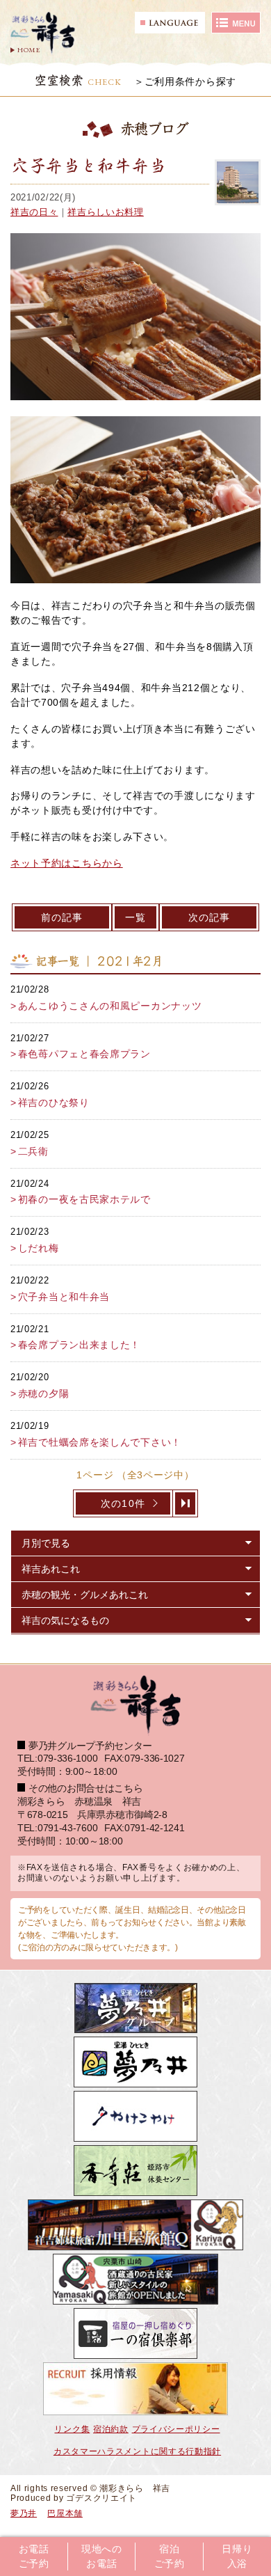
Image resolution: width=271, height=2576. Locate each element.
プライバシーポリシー (176, 2429)
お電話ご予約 (34, 2557)
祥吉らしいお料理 (106, 212)
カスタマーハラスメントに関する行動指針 (137, 2451)
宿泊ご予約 (170, 2557)
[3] (186, 1503)
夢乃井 (24, 2513)
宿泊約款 (111, 2429)
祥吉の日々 (34, 212)
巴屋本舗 (65, 2513)
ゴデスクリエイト (101, 2498)
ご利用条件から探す (190, 81)
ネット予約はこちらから (67, 863)
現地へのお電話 (102, 2557)
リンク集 (72, 2429)
